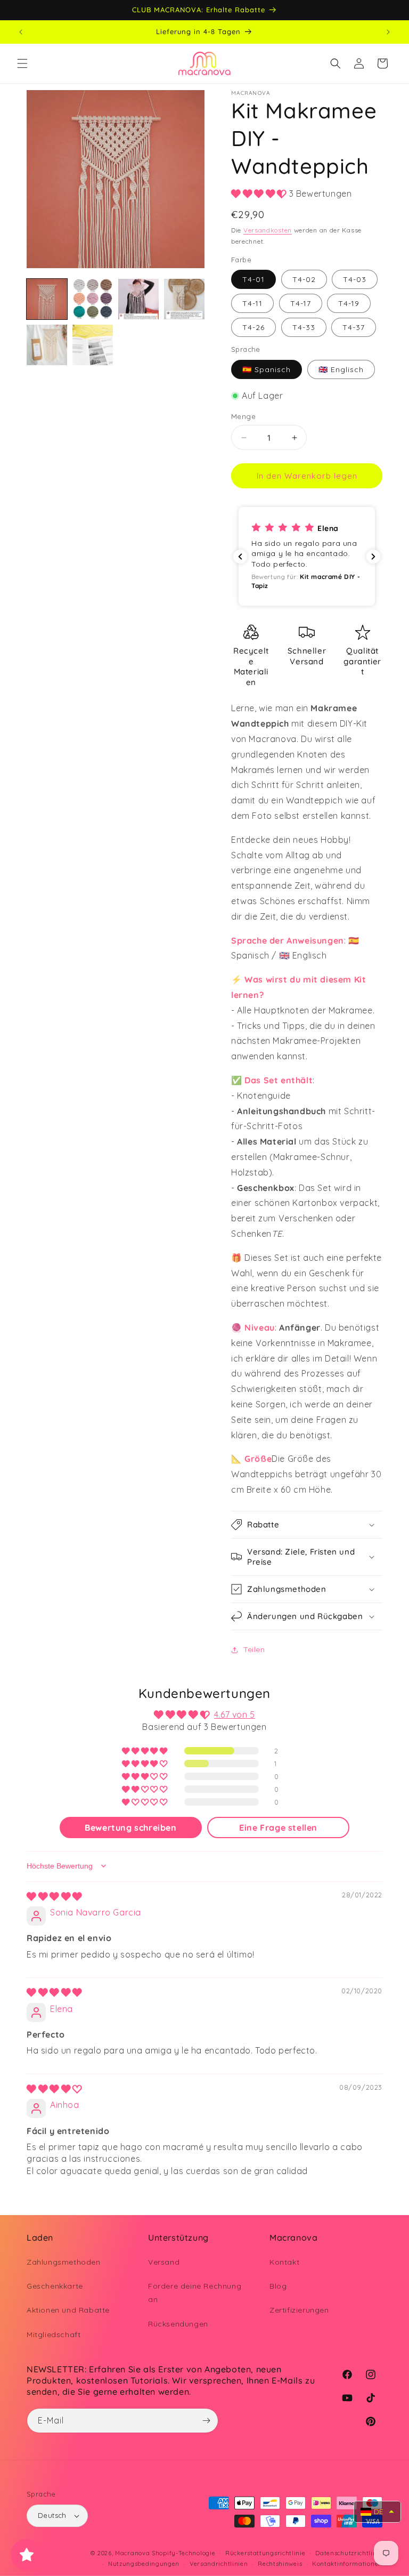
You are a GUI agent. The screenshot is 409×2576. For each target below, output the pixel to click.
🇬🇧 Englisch (341, 369)
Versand (164, 2262)
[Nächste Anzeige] (388, 32)
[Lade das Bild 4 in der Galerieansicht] (184, 299)
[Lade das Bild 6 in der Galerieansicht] (93, 345)
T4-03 (355, 279)
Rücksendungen (178, 2324)
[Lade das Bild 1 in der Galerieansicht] (47, 299)
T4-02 (304, 279)
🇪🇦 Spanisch (267, 369)
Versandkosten (268, 230)
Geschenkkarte (55, 2286)
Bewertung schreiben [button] (130, 1828)
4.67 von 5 (235, 1714)
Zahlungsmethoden (64, 2262)
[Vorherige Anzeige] (21, 32)
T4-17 (301, 303)
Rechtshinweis (280, 2564)
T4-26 (253, 327)
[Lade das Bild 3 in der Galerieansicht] (138, 299)
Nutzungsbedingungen (144, 2564)
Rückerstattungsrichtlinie (265, 2553)
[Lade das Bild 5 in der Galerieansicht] (47, 345)
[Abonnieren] (206, 2421)
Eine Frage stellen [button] (278, 1828)
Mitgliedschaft (54, 2334)
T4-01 (253, 279)
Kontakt (284, 2262)
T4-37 (354, 327)
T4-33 (304, 327)
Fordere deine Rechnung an (195, 2293)
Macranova (132, 2553)
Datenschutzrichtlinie (349, 2553)
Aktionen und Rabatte (68, 2310)
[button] (22, 63)
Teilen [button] (254, 1649)
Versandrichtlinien (219, 2564)
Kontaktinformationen (347, 2564)
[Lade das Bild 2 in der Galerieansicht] (93, 299)
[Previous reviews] (240, 557)
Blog (278, 2286)
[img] (54, 1896)
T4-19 (349, 303)
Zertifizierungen (299, 2310)
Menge (243, 416)
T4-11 (252, 303)
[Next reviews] (373, 557)
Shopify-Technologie (183, 2553)
